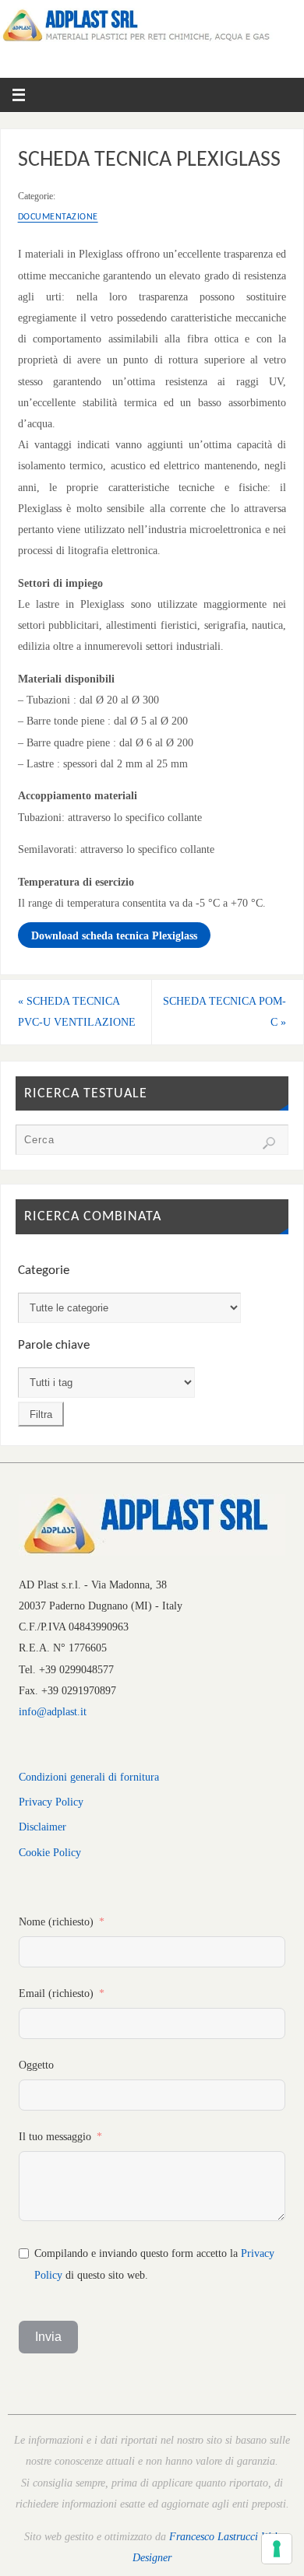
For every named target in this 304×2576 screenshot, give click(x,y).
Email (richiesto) (56, 1993)
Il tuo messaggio (55, 2136)
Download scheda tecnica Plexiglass (114, 935)
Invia (48, 2337)
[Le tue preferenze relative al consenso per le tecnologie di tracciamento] (277, 2549)
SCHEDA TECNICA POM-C (224, 1011)
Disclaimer (42, 1827)
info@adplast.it (53, 1711)
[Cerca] (269, 1143)
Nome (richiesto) (56, 1921)
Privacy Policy (51, 1802)
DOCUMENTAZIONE (58, 217)
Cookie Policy (50, 1852)
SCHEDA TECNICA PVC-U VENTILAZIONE (77, 1011)
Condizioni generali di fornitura (89, 1777)
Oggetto (36, 2065)
